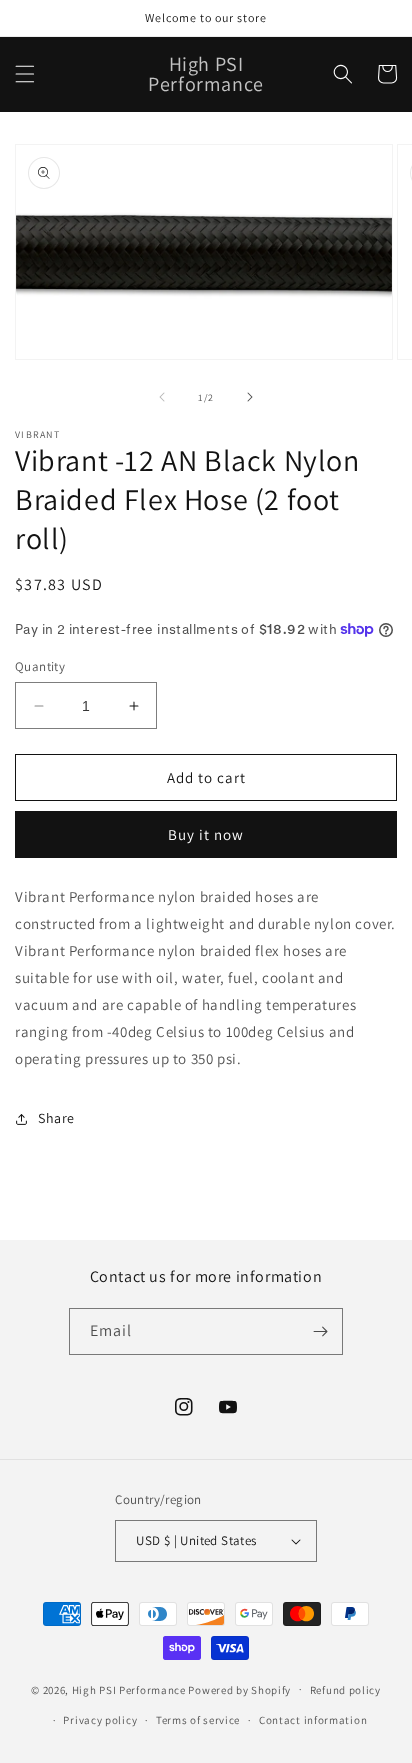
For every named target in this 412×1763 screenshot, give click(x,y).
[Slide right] (250, 397)
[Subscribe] (320, 1331)
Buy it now (206, 834)
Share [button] (56, 1118)
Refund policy (345, 1690)
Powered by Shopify (239, 1689)
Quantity (40, 666)
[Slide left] (162, 397)
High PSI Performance (129, 1689)
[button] (25, 74)
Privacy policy (100, 1720)
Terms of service (198, 1720)
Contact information (313, 1720)
